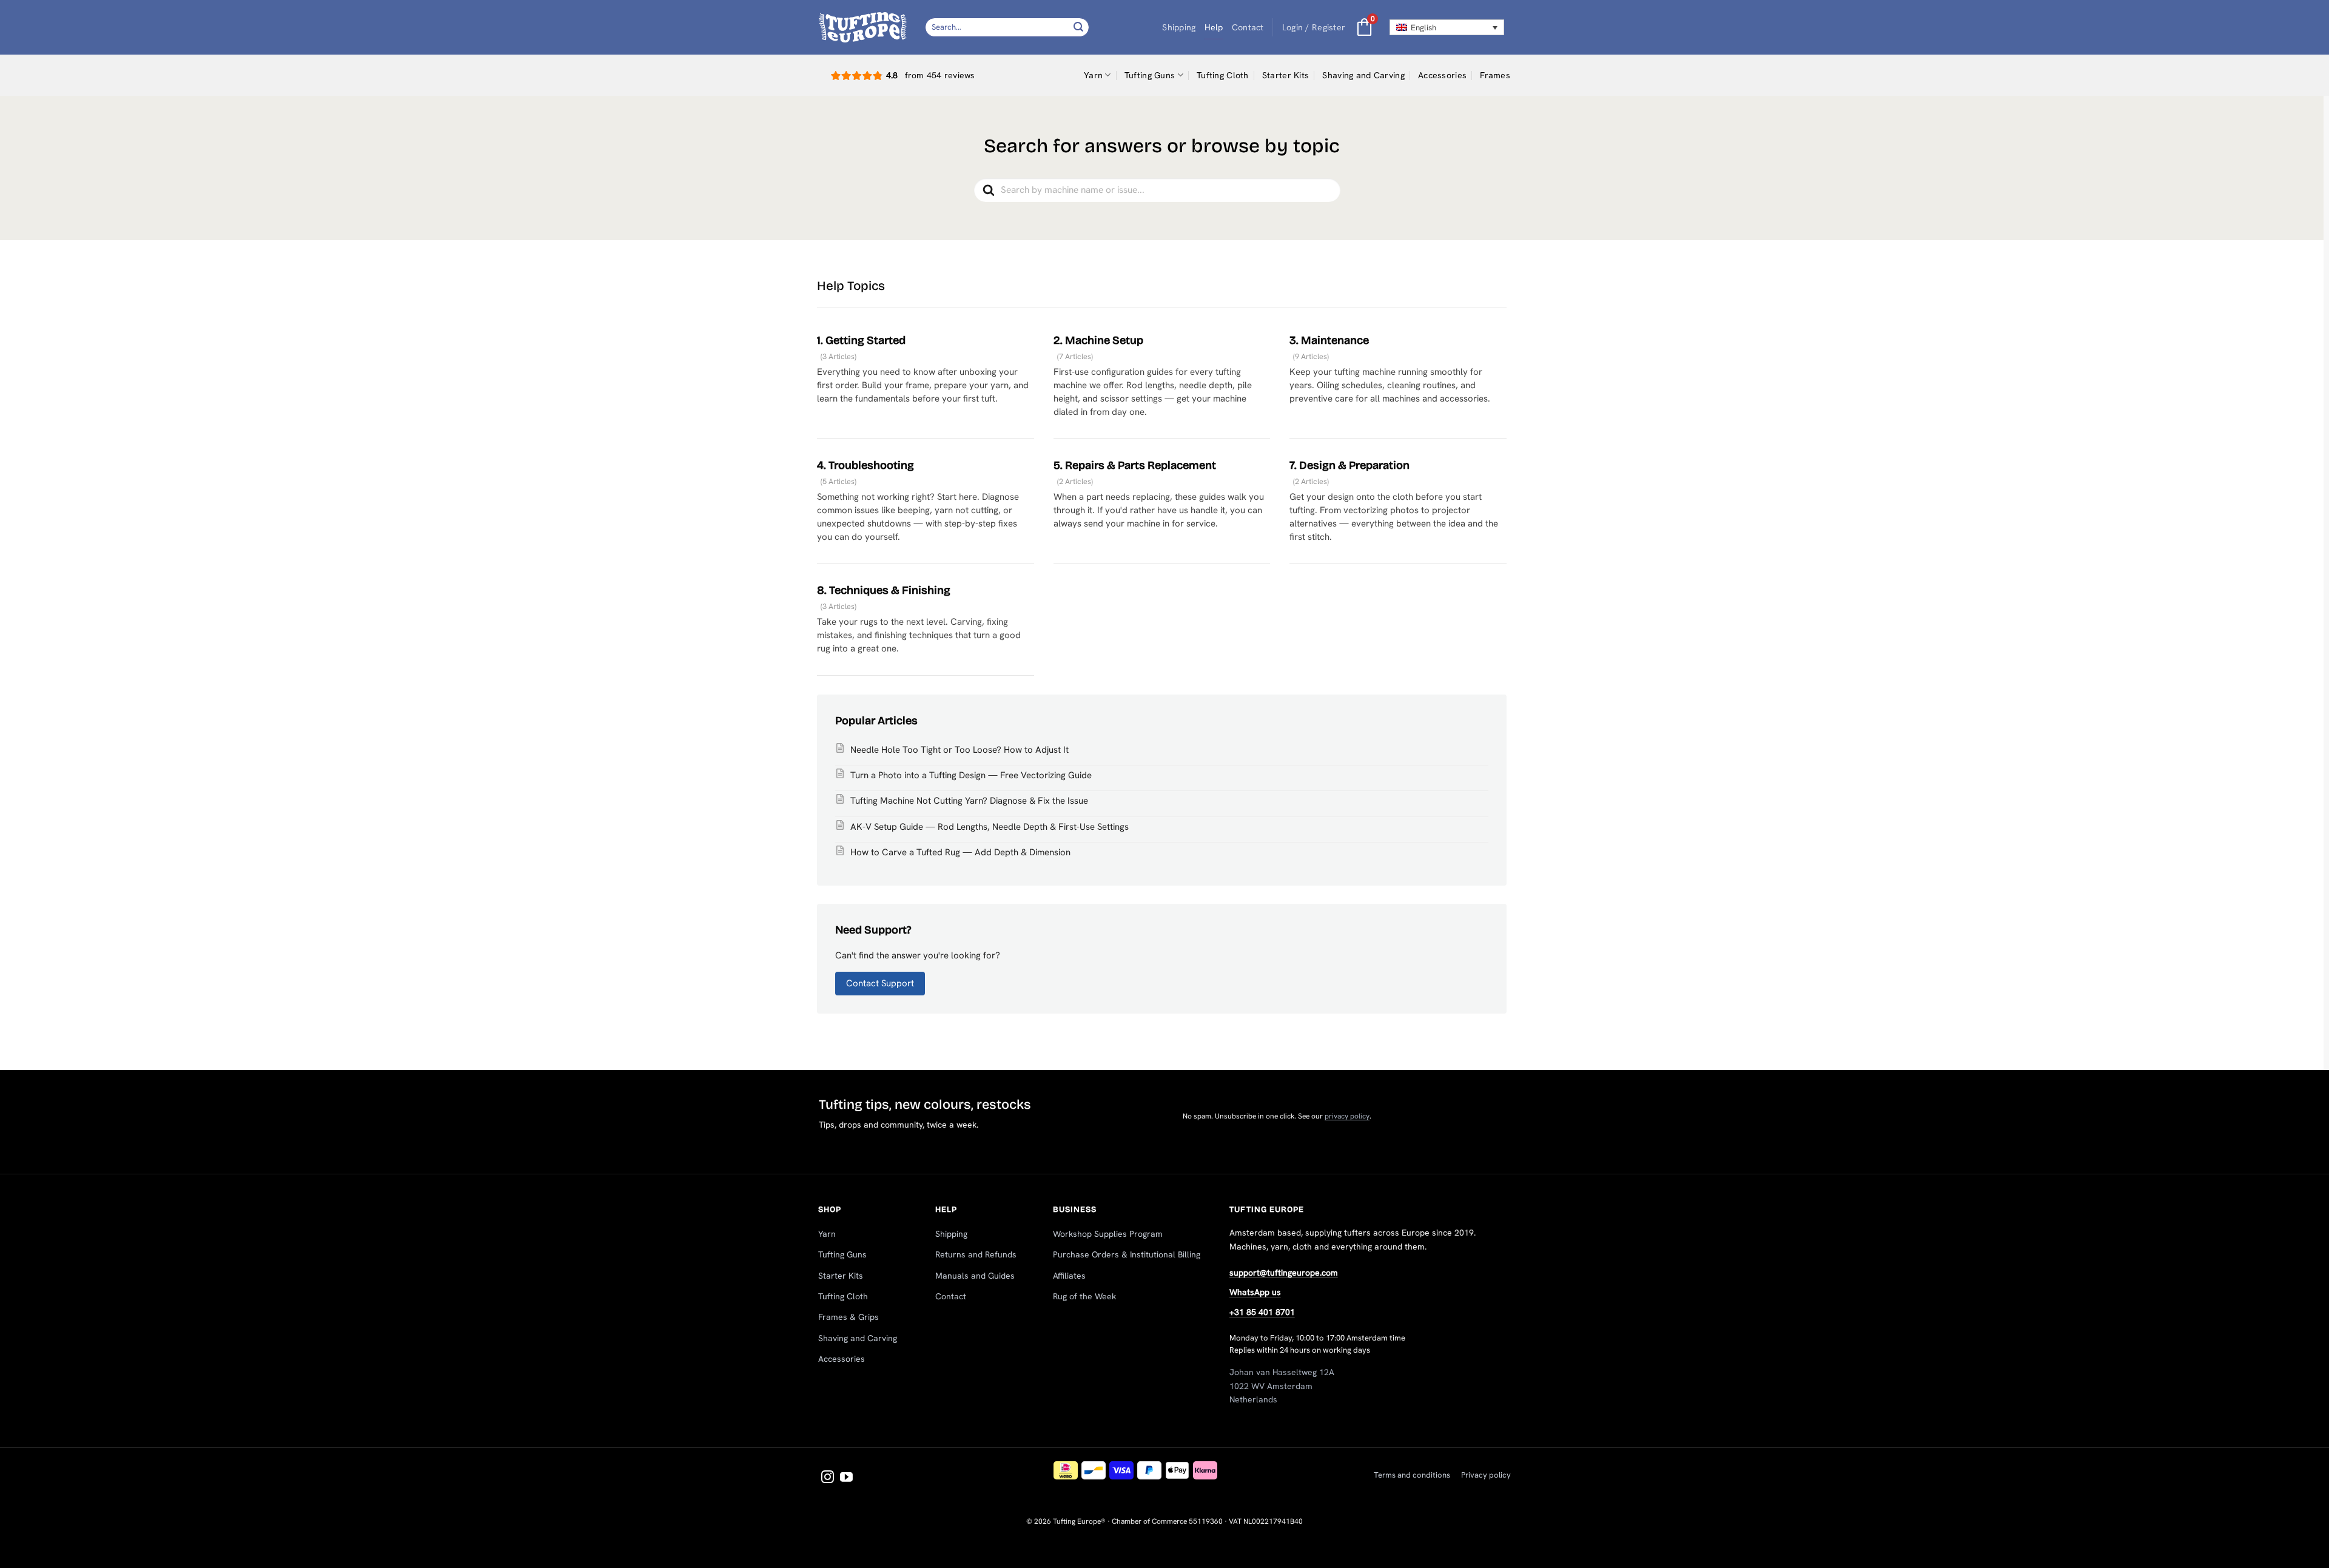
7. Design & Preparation (1349, 465)
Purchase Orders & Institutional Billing (1127, 1254)
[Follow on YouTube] (846, 1478)
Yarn (1093, 75)
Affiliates (1069, 1276)
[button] (1314, 28)
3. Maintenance (1329, 340)
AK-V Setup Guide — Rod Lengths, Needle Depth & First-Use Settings (990, 827)
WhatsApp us (1255, 1292)
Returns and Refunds (976, 1254)
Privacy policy (1486, 1475)
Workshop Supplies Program (1108, 1234)
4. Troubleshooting (865, 465)
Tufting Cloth (1223, 75)
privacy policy (1347, 1116)
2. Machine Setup (1098, 340)
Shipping (1179, 27)
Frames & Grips (849, 1317)
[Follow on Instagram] (828, 1478)
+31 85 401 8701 (1262, 1312)
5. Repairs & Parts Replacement (1135, 465)
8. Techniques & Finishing (884, 590)
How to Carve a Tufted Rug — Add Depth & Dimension (960, 852)
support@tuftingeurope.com (1284, 1273)
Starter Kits (1285, 75)
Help (1214, 27)
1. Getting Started (861, 340)
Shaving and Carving (1363, 75)
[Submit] (1078, 27)
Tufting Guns (1150, 75)
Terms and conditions (1412, 1475)
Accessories (1442, 75)
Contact (1248, 27)
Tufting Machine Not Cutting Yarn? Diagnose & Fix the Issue (969, 801)
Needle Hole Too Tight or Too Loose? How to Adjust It (959, 750)
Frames (1495, 75)
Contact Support (880, 983)
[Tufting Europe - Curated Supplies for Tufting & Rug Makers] (863, 27)
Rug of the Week (1084, 1296)
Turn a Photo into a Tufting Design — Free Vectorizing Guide (971, 775)
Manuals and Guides (975, 1276)
